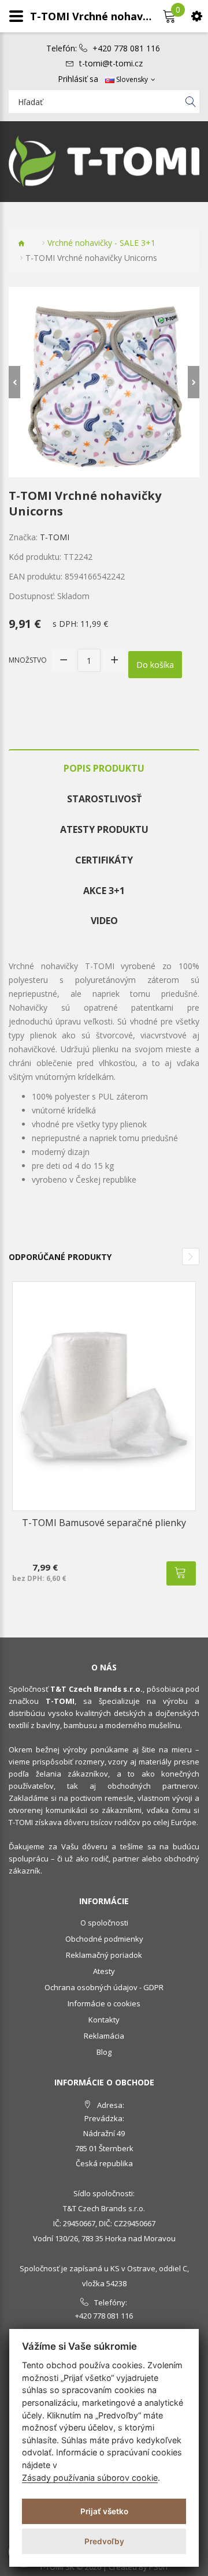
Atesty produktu (104, 829)
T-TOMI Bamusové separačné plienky (104, 1523)
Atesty (104, 1971)
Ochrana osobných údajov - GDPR (104, 1987)
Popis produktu (104, 768)
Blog (104, 2052)
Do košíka (155, 665)
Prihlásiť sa (78, 79)
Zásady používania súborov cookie (90, 2478)
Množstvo (28, 660)
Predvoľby (104, 2541)
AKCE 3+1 (104, 891)
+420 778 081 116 (126, 48)
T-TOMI (55, 537)
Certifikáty (104, 860)
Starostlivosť (104, 799)
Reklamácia (104, 2036)
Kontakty (104, 2020)
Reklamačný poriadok (104, 1955)
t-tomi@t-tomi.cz (111, 63)
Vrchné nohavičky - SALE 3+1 (101, 243)
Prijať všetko (104, 2511)
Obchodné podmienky (104, 1939)
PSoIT (159, 2567)
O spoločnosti (104, 1923)
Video (104, 921)
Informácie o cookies (104, 2003)
